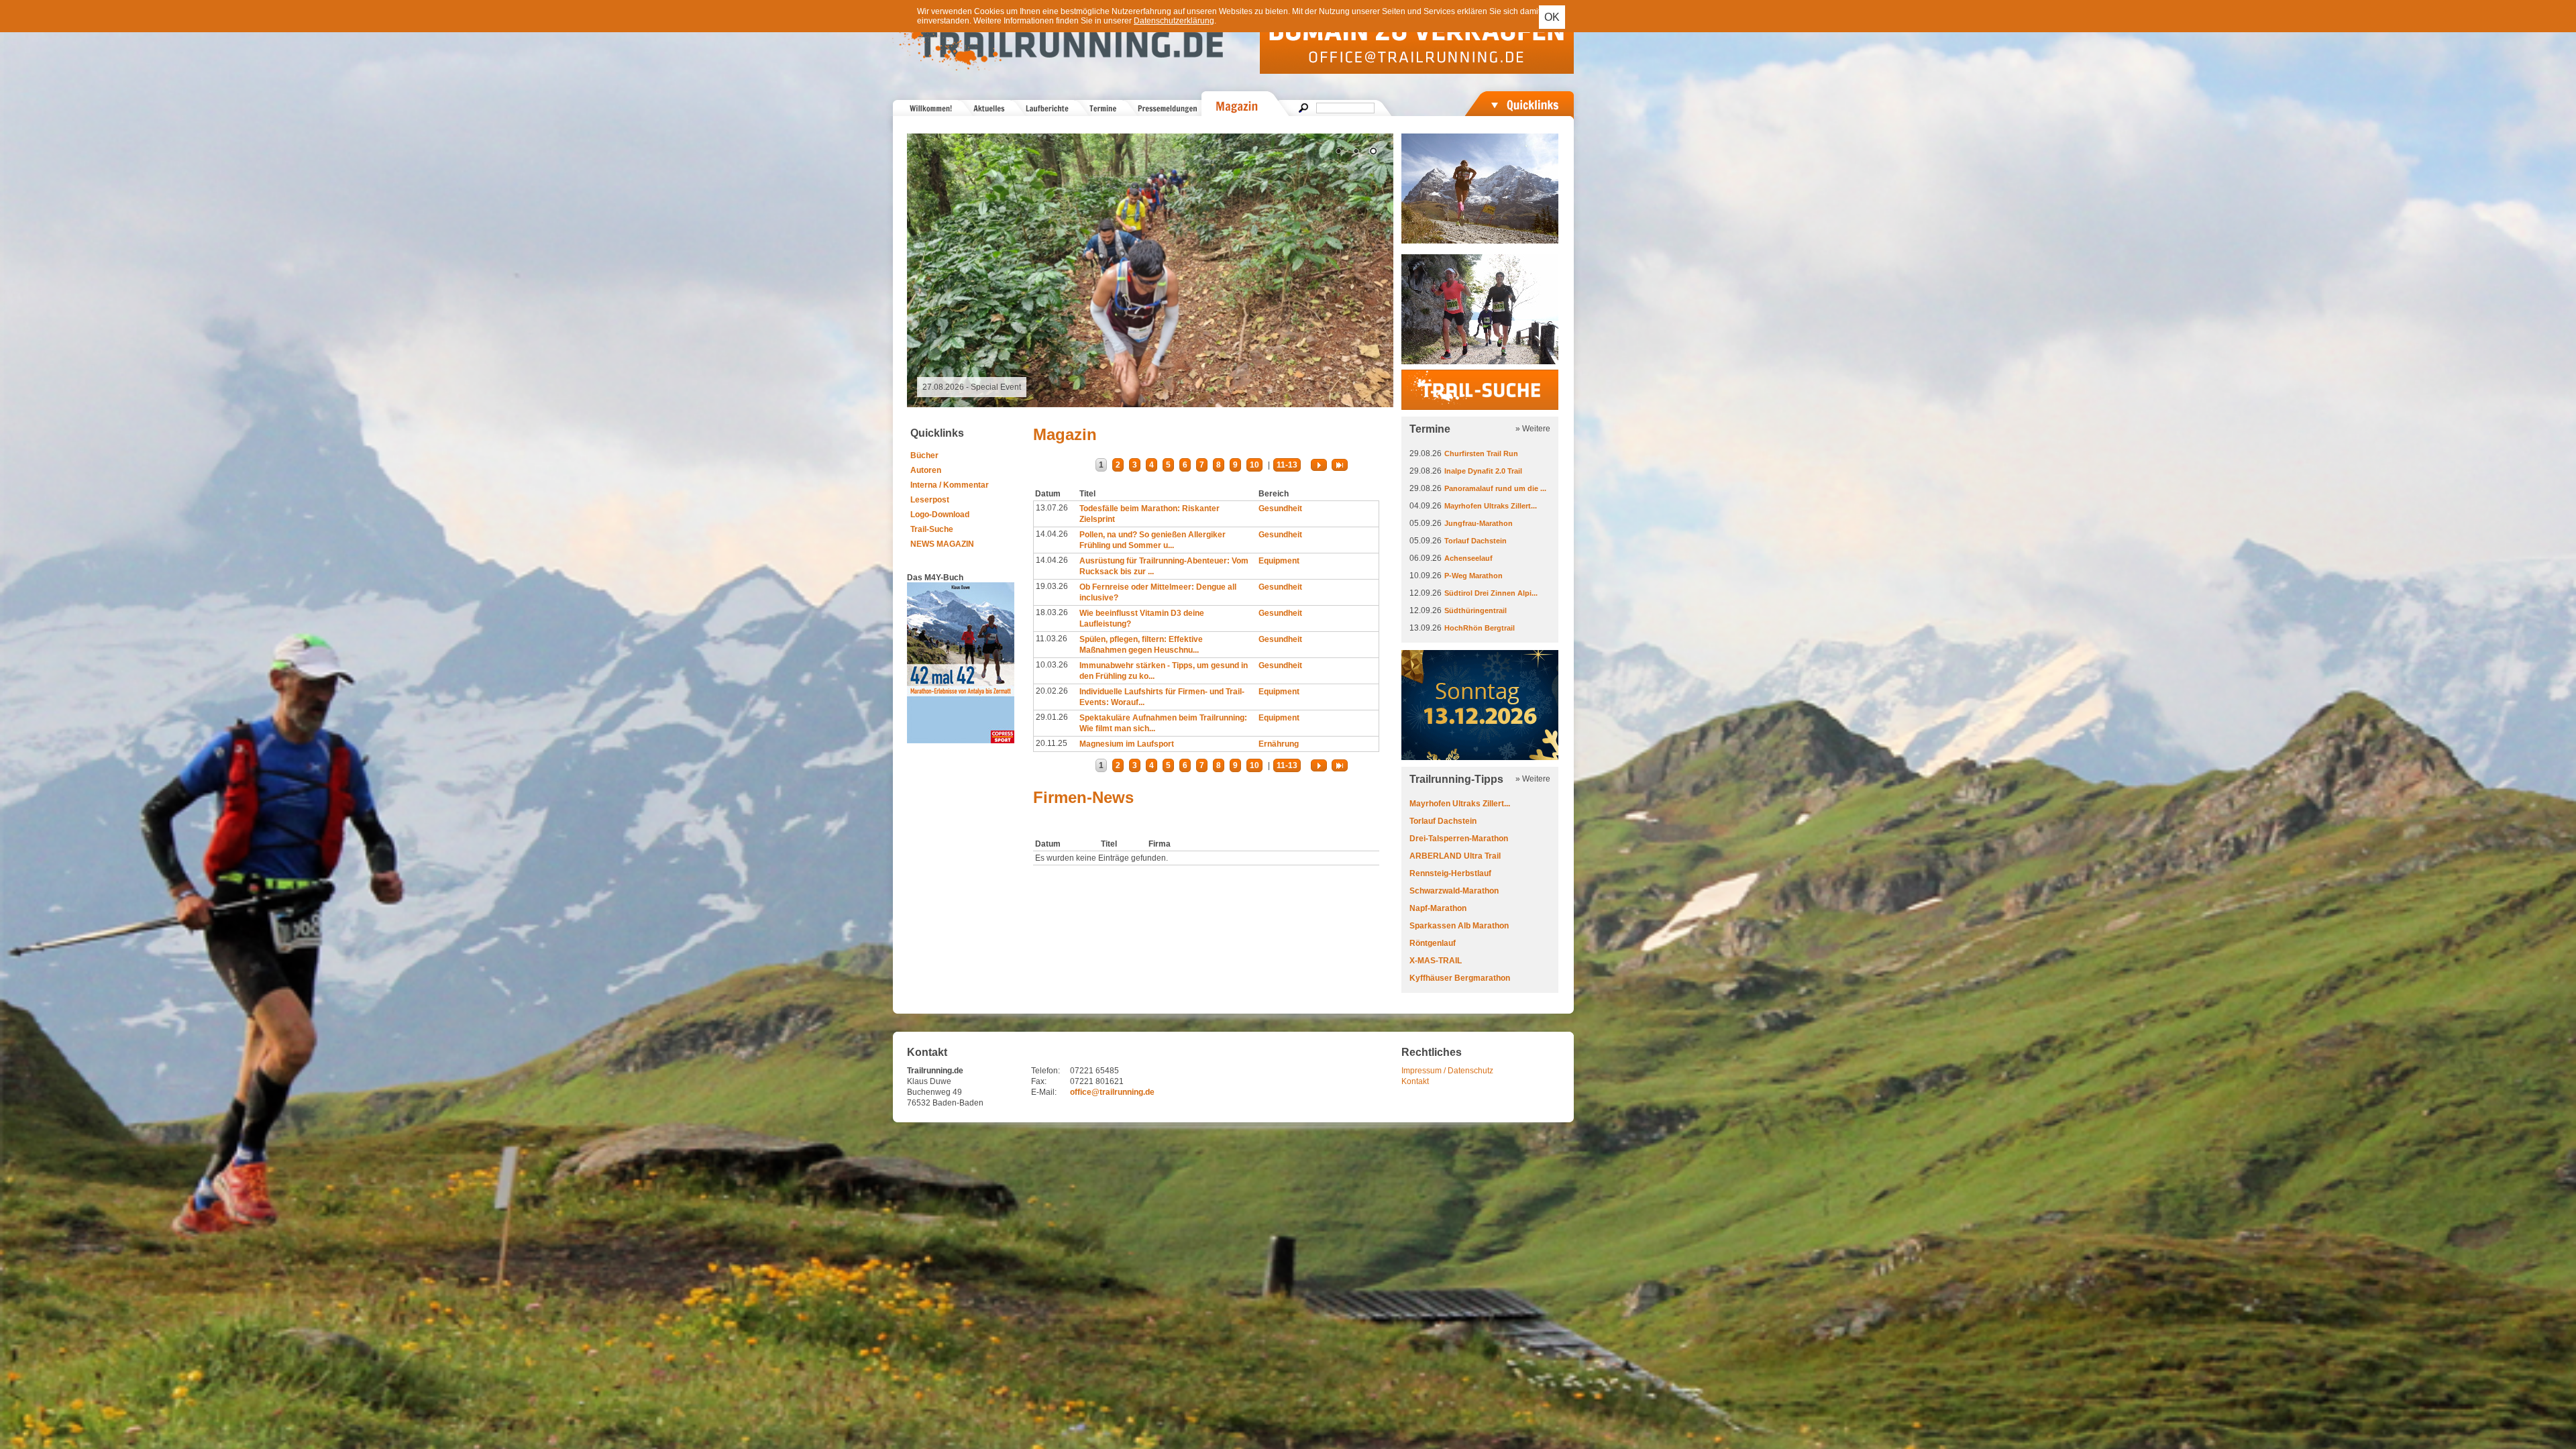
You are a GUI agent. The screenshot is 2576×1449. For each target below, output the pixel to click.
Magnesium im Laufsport (1127, 744)
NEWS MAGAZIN (942, 544)
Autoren (926, 470)
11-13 (1287, 465)
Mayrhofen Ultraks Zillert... (1491, 506)
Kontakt (1415, 1081)
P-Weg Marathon (1473, 576)
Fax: (1039, 1081)
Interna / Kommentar (950, 485)
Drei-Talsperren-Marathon (1459, 839)
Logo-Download (940, 515)
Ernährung (1279, 744)
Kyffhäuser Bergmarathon (1460, 978)
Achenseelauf (1468, 558)
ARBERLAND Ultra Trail (1455, 856)
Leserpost (930, 500)
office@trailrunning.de (1112, 1092)
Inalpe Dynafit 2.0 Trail (1483, 471)
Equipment (1279, 561)
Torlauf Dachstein (1475, 541)
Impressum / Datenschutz (1447, 1071)
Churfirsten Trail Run (1481, 453)
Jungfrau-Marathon (1479, 523)
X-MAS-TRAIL (1436, 961)
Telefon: (1045, 1071)
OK (1552, 17)
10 (1254, 465)
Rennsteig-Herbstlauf (1450, 873)
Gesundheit (1280, 508)
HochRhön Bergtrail (1480, 628)
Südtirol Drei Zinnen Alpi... (1491, 593)
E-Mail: (1044, 1092)
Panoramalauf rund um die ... (1495, 488)
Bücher (924, 455)
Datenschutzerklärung (1174, 21)
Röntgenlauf (1433, 943)
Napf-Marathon (1438, 908)
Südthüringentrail (1475, 610)
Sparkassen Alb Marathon (1459, 926)
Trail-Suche (932, 529)
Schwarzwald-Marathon (1454, 891)
